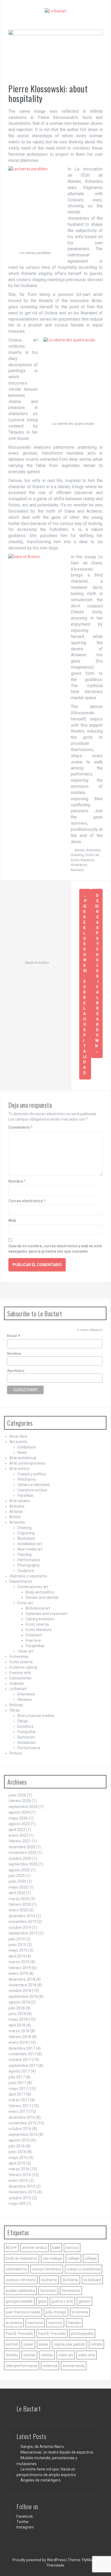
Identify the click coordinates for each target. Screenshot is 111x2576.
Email (14, 1336)
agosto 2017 (19, 2071)
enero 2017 (18, 2111)
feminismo (71, 2291)
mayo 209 (17, 2204)
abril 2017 (17, 2094)
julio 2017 (17, 2077)
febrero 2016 (20, 2175)
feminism (48, 2291)
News (22, 1452)
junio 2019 (17, 1945)
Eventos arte (20, 1673)
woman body (74, 2366)
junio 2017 (17, 2083)
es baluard (92, 2280)
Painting (25, 1555)
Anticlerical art (38, 1608)
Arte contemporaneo (27, 1463)
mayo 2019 (18, 1950)
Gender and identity (42, 1597)
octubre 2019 (20, 1928)
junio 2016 (17, 2152)
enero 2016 (18, 2180)
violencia (50, 2366)
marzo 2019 (19, 1962)
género (84, 2301)
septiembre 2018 (23, 1997)
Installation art (30, 1544)
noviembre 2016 (22, 2123)
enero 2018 (18, 2042)
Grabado (17, 1683)
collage (73, 2258)
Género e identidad (34, 1485)
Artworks (93, 850)
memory (55, 2323)
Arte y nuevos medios (36, 1716)
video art (66, 2355)
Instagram (25, 2527)
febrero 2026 (20, 1801)
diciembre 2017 (22, 2048)
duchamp (49, 2280)
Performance (29, 1560)
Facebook (25, 2516)
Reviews (77, 870)
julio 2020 (17, 1876)
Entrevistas (19, 1657)
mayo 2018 (18, 2019)
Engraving (26, 1533)
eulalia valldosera (20, 2291)
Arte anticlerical (23, 1458)
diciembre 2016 (22, 2117)
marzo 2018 (19, 2031)
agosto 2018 (19, 2002)
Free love (33, 1640)
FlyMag (88, 2560)
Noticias (16, 1705)
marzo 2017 (19, 2100)
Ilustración (26, 1737)
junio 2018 (17, 2014)
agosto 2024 (19, 1812)
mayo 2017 (18, 2089)
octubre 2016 (20, 2129)
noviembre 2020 (22, 1853)
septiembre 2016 (23, 2135)
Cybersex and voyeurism (46, 1614)
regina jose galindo (70, 2344)
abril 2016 (17, 2163)
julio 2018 (17, 2008)
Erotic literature (82, 860)
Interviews (26, 1694)
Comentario (20, 1127)
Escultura (25, 1726)
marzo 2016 (19, 2169)
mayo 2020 (18, 1887)
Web (12, 1220)
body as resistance (22, 2258)
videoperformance (22, 2366)
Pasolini (74, 2323)
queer (28, 2344)
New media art (30, 1549)
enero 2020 (18, 1910)
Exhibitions (27, 1447)
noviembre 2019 (22, 1922)
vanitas (29, 2355)
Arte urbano (20, 1501)
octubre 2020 (20, 1858)
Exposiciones (20, 1678)
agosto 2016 (19, 2140)
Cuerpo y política (32, 1474)
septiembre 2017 (23, 2066)
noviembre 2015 (22, 2192)
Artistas (16, 1512)
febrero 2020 (20, 1904)
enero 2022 (18, 1835)
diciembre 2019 (22, 1916)
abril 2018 (17, 2025)
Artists (79, 850)
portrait (12, 2344)
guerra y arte (62, 2301)
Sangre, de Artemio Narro (42, 2447)
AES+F (11, 2248)
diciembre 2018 (22, 1979)
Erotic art (92, 855)
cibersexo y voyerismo (28, 1576)
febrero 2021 (20, 1841)
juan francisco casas (23, 2312)
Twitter (23, 2522)
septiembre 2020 (23, 1864)
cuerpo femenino (47, 2269)
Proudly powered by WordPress (39, 2560)
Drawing (77, 855)
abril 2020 (17, 1893)
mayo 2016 (18, 2158)
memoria (35, 2323)
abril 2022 (17, 1830)
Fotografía (26, 1732)
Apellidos (16, 1371)
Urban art (25, 1651)
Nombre (17, 1181)
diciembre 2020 (22, 1847)
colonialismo (16, 2269)
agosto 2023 (19, 1824)
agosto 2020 (19, 1870)
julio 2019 (17, 1939)
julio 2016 (17, 2146)
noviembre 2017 (22, 2054)
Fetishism (34, 1635)
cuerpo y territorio (21, 2280)
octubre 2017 (20, 2060)
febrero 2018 (20, 2037)
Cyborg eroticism (40, 1619)
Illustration (79, 865)
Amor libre (18, 1436)
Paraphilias (35, 1646)
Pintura (16, 1753)
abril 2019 (17, 1956)
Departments (21, 1581)
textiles (12, 2355)
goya (42, 2301)
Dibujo (23, 1721)
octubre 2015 (20, 2198)
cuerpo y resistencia (84, 2269)
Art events (18, 1442)
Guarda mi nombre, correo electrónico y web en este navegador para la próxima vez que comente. (55, 1249)
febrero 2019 (20, 1968)
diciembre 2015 (22, 2186)
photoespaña (82, 2334)
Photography (29, 1565)
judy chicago (56, 2312)
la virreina (80, 2312)
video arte (87, 2355)
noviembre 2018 (22, 1985)
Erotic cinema (37, 1624)
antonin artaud (35, 2248)
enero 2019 (18, 1973)
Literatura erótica (32, 1490)
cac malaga (52, 2258)
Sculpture (26, 1571)
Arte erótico (20, 1469)
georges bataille (19, 2301)
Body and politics (40, 1592)
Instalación (27, 1742)
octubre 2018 (20, 1991)
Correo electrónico (27, 1201)
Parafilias (25, 1495)
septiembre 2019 (23, 1933)
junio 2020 (17, 1881)
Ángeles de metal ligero (41, 2480)
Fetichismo (27, 1479)
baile (56, 2248)
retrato (96, 2344)
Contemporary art (33, 1587)
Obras (15, 1710)
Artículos (17, 1506)
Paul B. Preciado (19, 2334)
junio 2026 (17, 1795)
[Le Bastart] (56, 11)
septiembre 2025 (23, 1807)
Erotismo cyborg (23, 1667)
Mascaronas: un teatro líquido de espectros (57, 2452)
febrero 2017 (20, 2106)
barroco (72, 2248)
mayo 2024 (18, 1818)
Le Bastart (18, 1689)
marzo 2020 (19, 1899)
